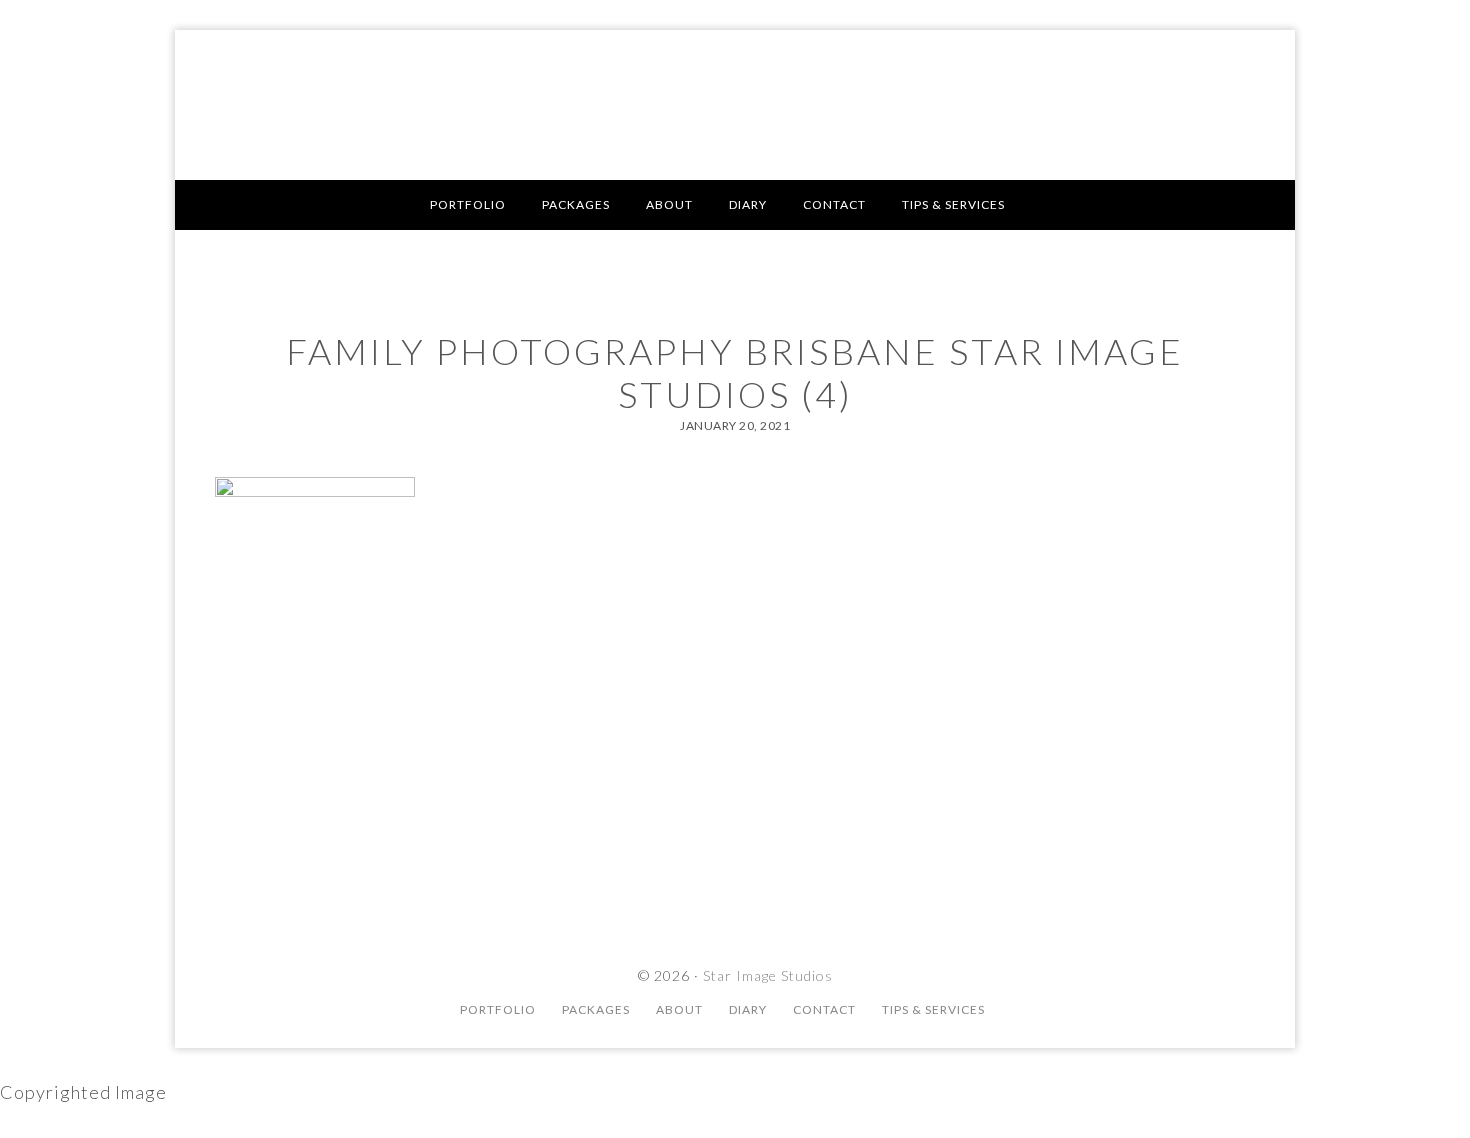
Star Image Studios (735, 105)
